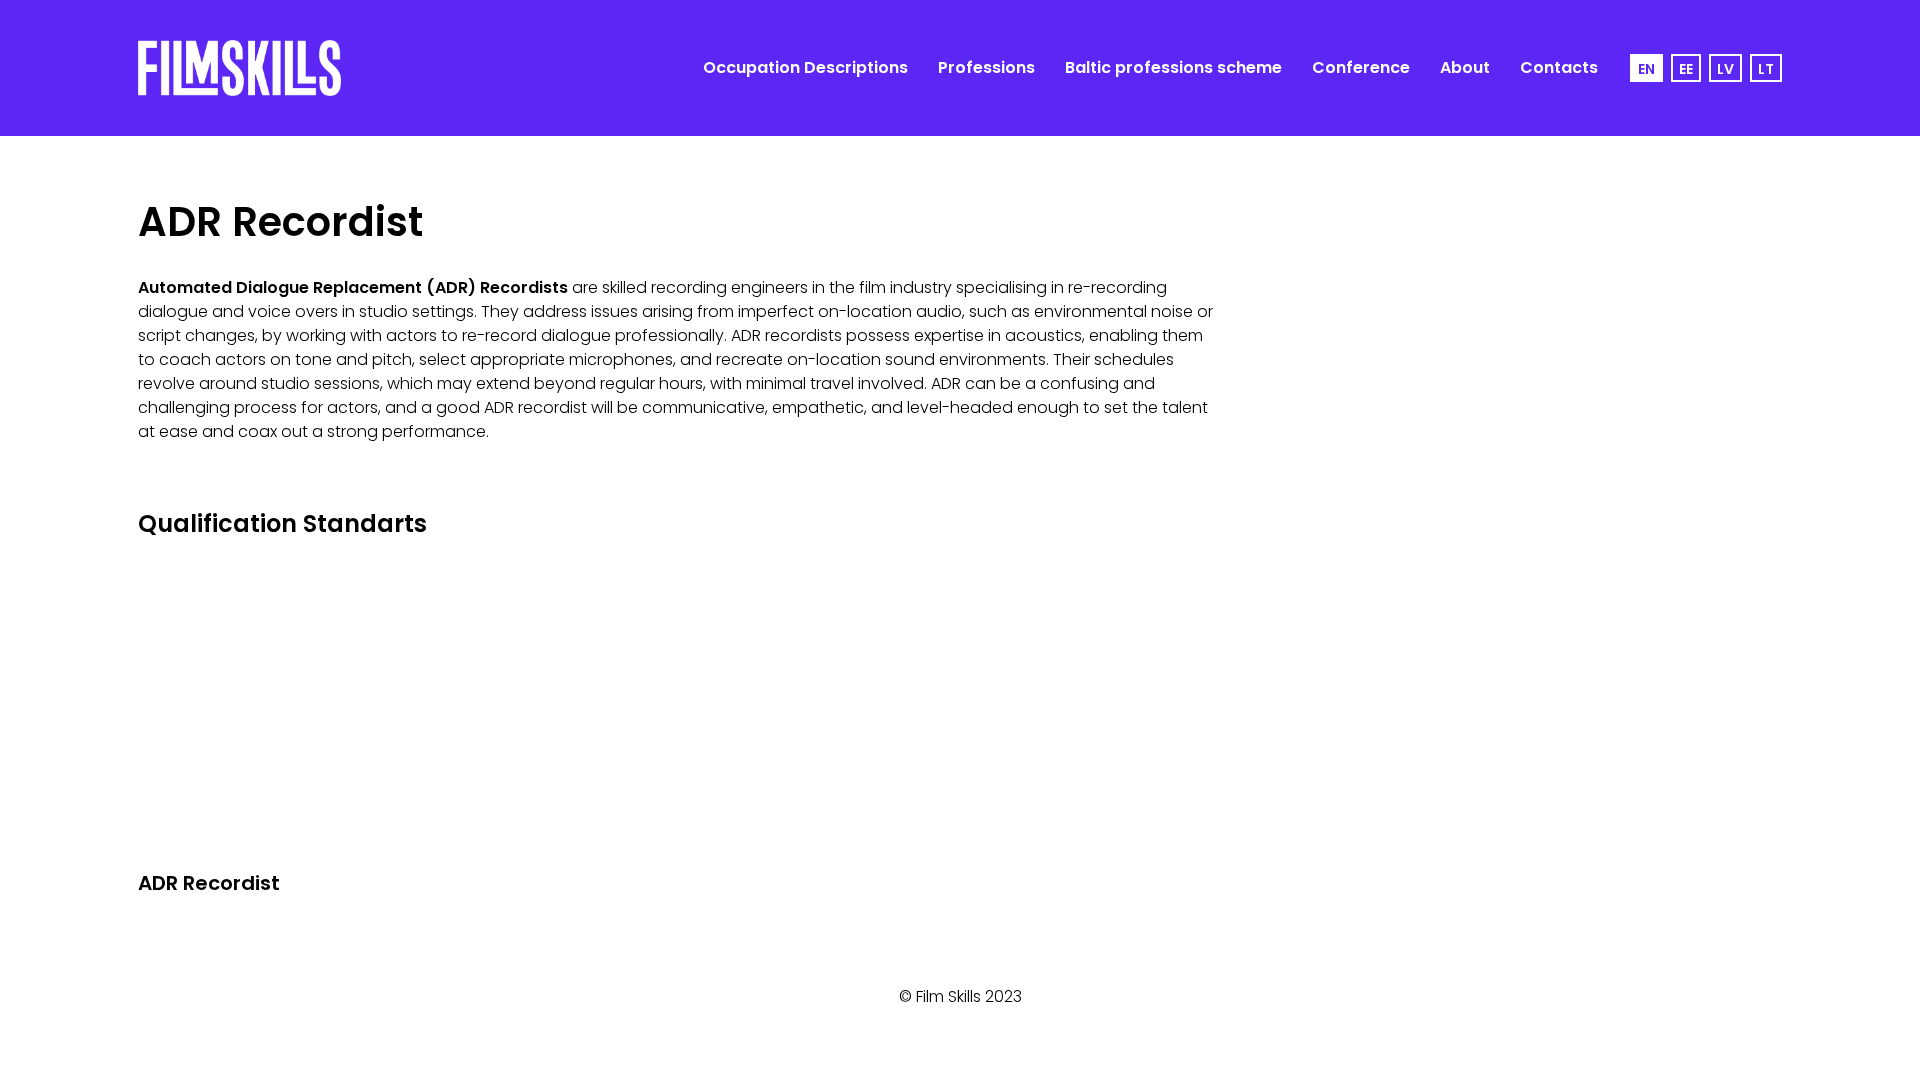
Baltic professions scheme (1173, 67)
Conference (1361, 67)
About (1465, 67)
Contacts (1559, 67)
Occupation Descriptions (805, 67)
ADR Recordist (209, 883)
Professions (986, 67)
